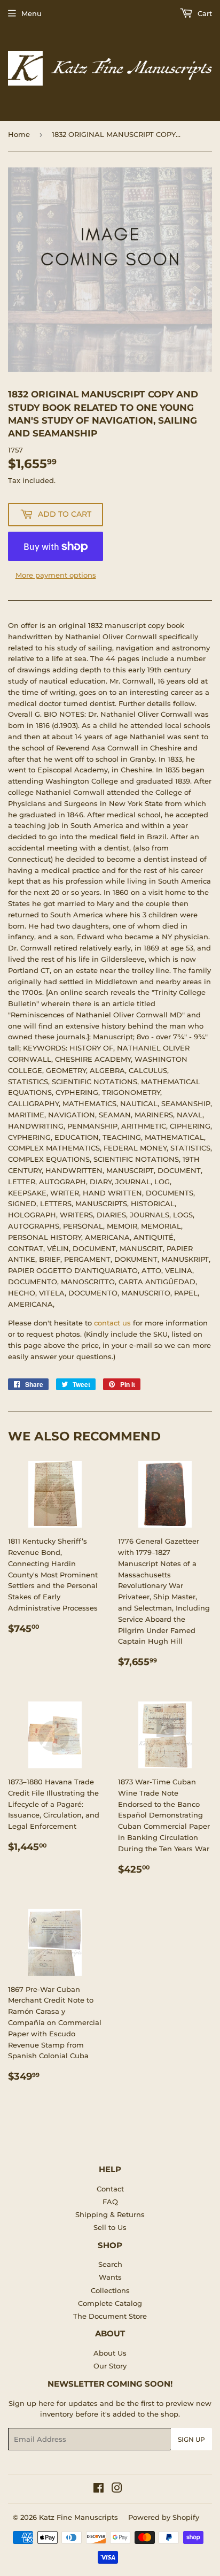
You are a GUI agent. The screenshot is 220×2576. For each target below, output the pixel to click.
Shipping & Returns (110, 2214)
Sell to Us (110, 2227)
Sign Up (191, 2439)
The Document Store (110, 2316)
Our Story (110, 2366)
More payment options (56, 575)
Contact (110, 2189)
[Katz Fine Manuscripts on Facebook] (99, 2489)
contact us (112, 1323)
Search (110, 2264)
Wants (110, 2277)
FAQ (110, 2202)
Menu (32, 13)
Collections (110, 2290)
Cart (204, 13)
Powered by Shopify (164, 2517)
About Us (110, 2353)
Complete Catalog (110, 2303)
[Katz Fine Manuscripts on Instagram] (117, 2489)
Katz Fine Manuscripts (78, 2517)
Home (19, 134)
